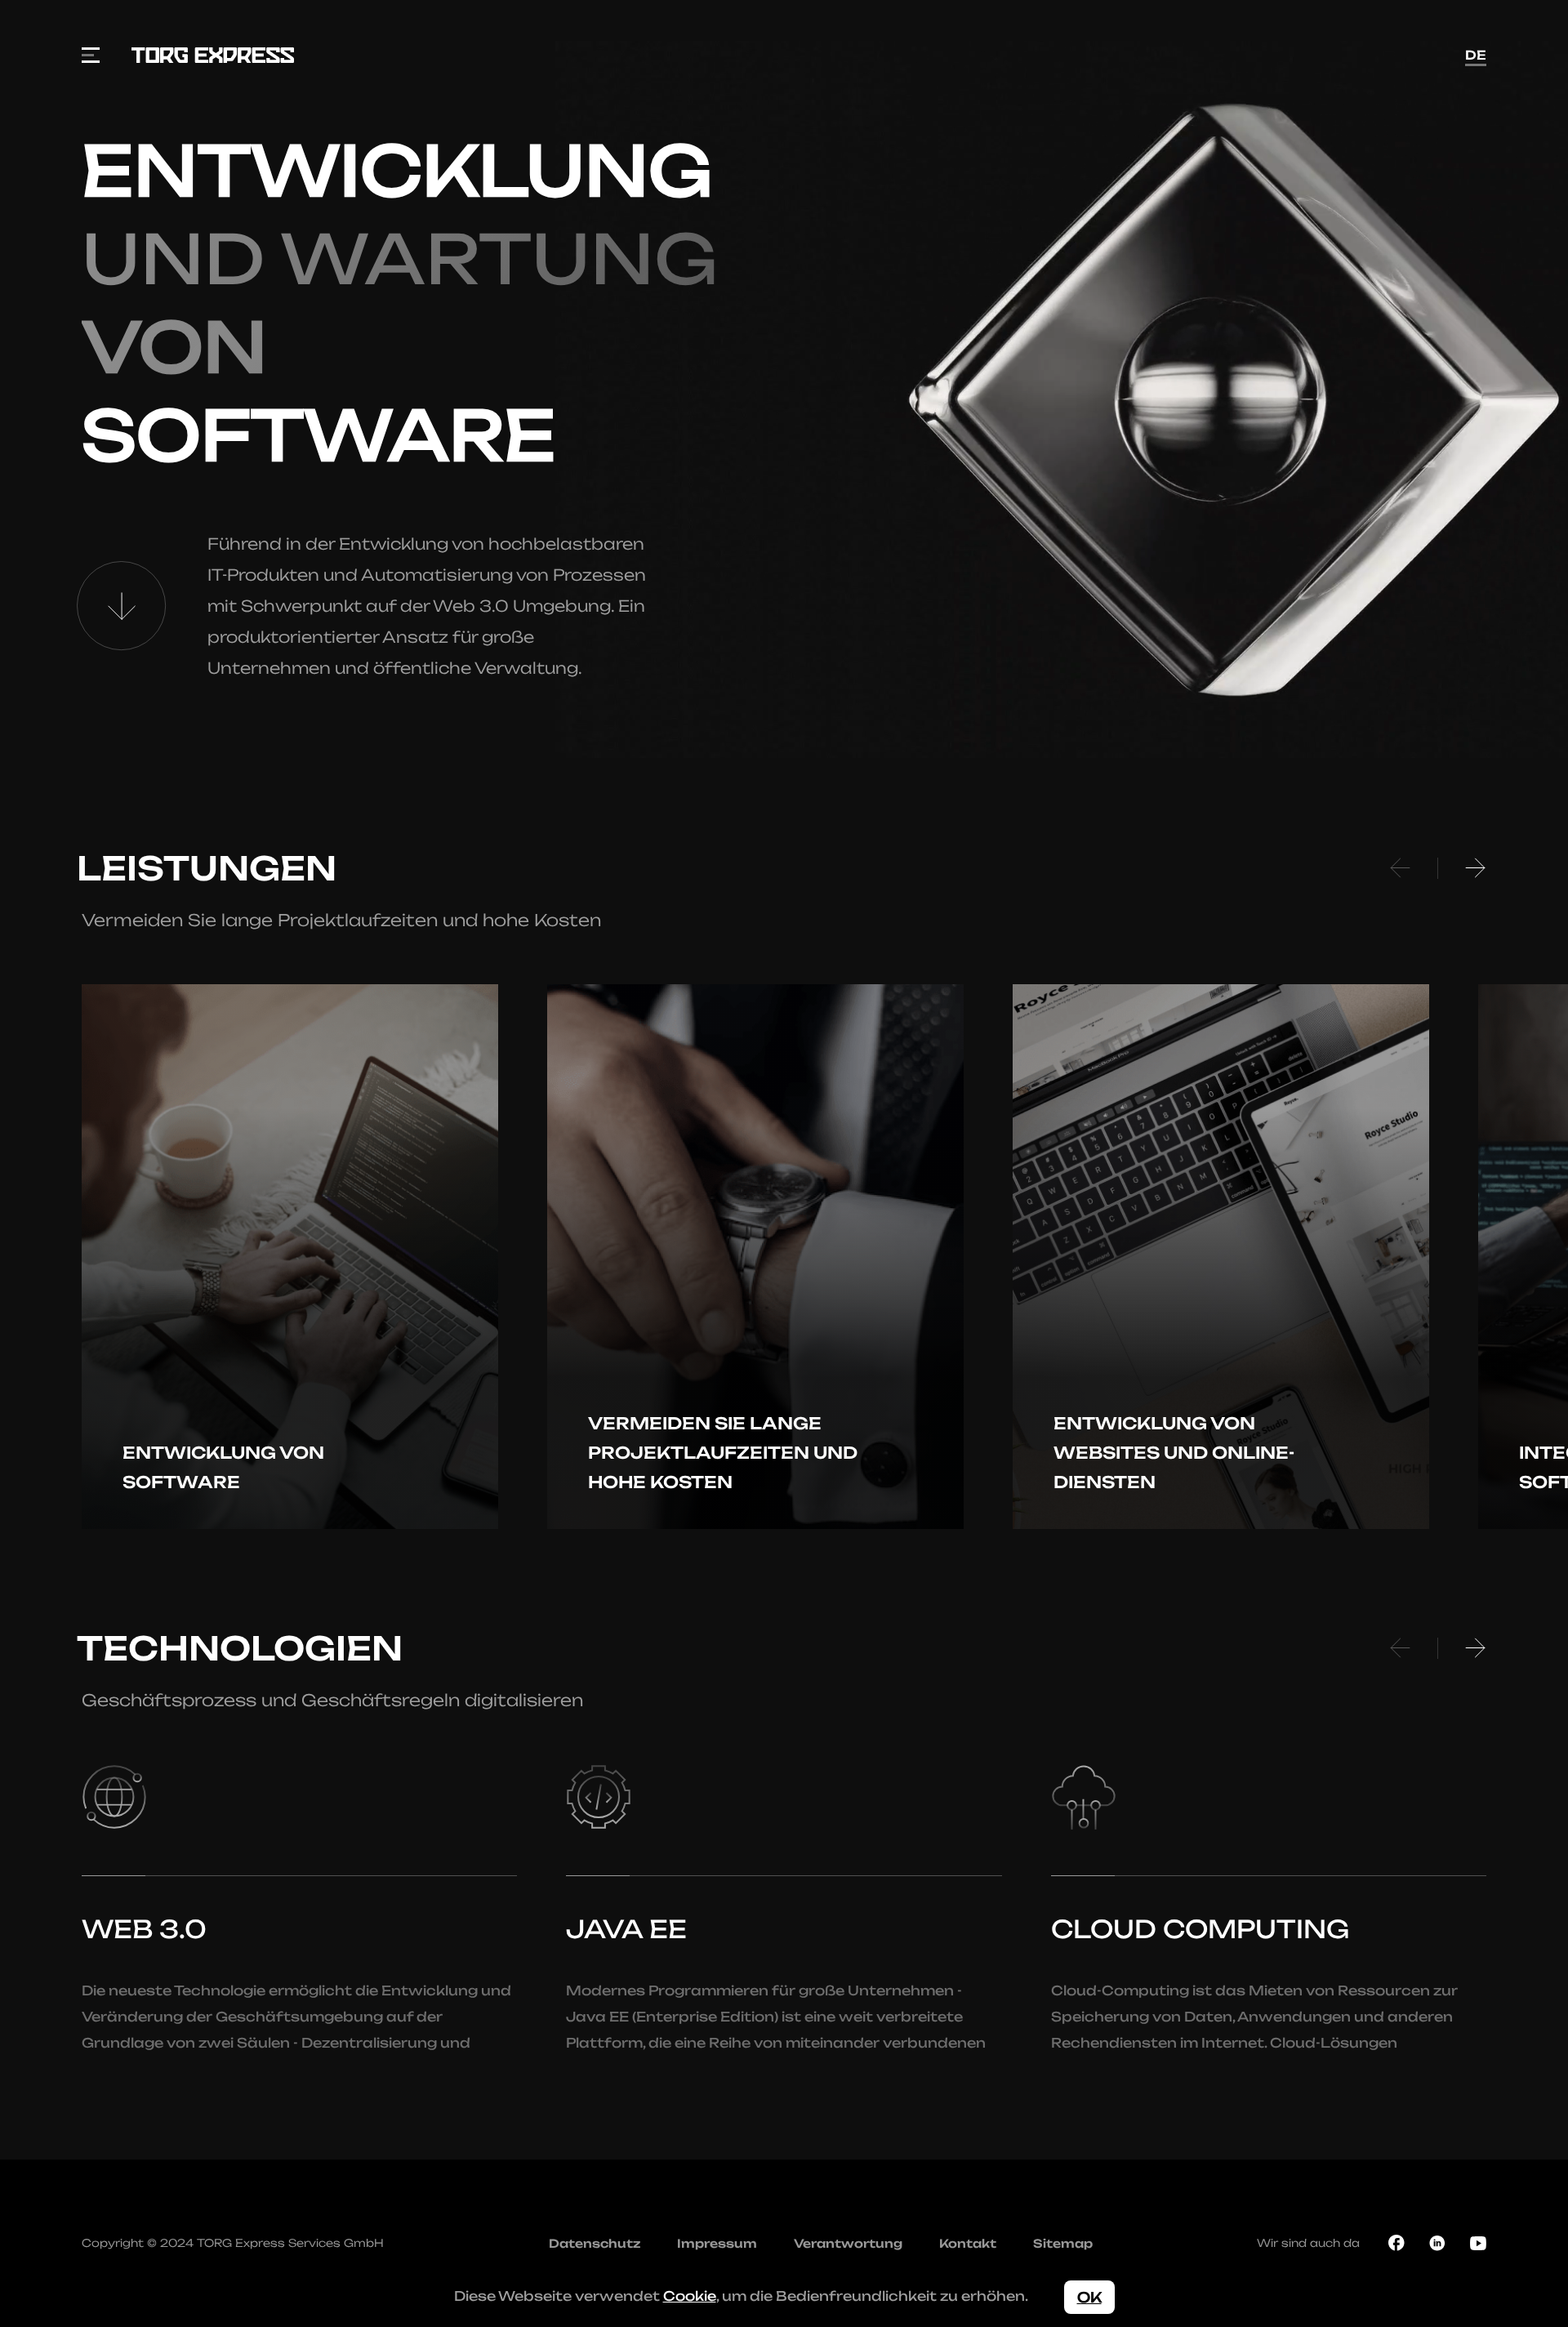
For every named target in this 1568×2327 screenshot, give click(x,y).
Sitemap (1063, 2243)
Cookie (690, 2296)
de (1476, 55)
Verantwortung (848, 2243)
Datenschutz (595, 2243)
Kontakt (968, 2243)
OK (1089, 2297)
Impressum (717, 2243)
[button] (1400, 868)
